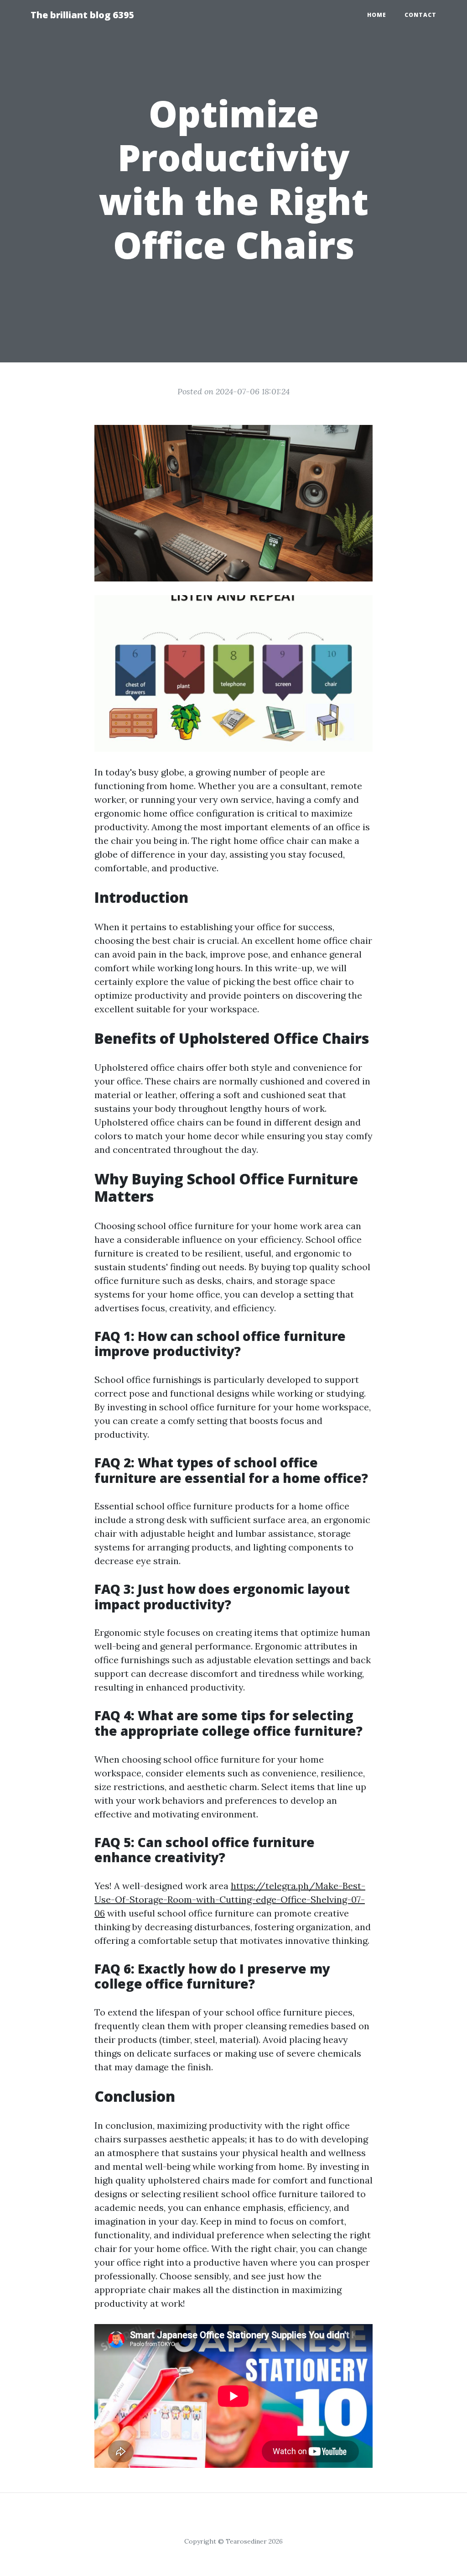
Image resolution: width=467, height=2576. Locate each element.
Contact (420, 15)
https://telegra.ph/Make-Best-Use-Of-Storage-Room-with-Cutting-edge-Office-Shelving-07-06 (230, 1899)
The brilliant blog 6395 (83, 15)
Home (377, 15)
